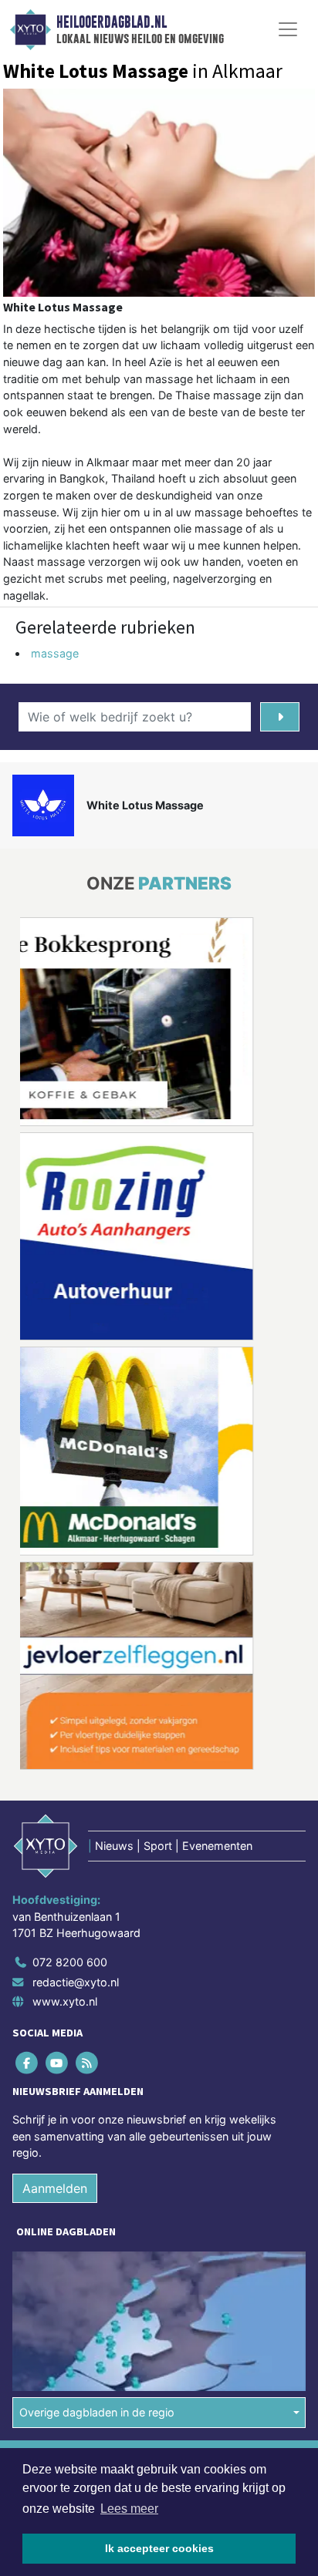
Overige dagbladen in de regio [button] (97, 2412)
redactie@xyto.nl (76, 1982)
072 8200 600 (70, 1962)
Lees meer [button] (129, 2509)
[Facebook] (27, 2063)
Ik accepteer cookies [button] (159, 2548)
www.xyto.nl (65, 2001)
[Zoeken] (280, 717)
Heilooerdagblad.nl (112, 22)
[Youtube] (58, 2063)
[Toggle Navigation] (288, 29)
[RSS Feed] (88, 2063)
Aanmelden (55, 2188)
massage (55, 653)
